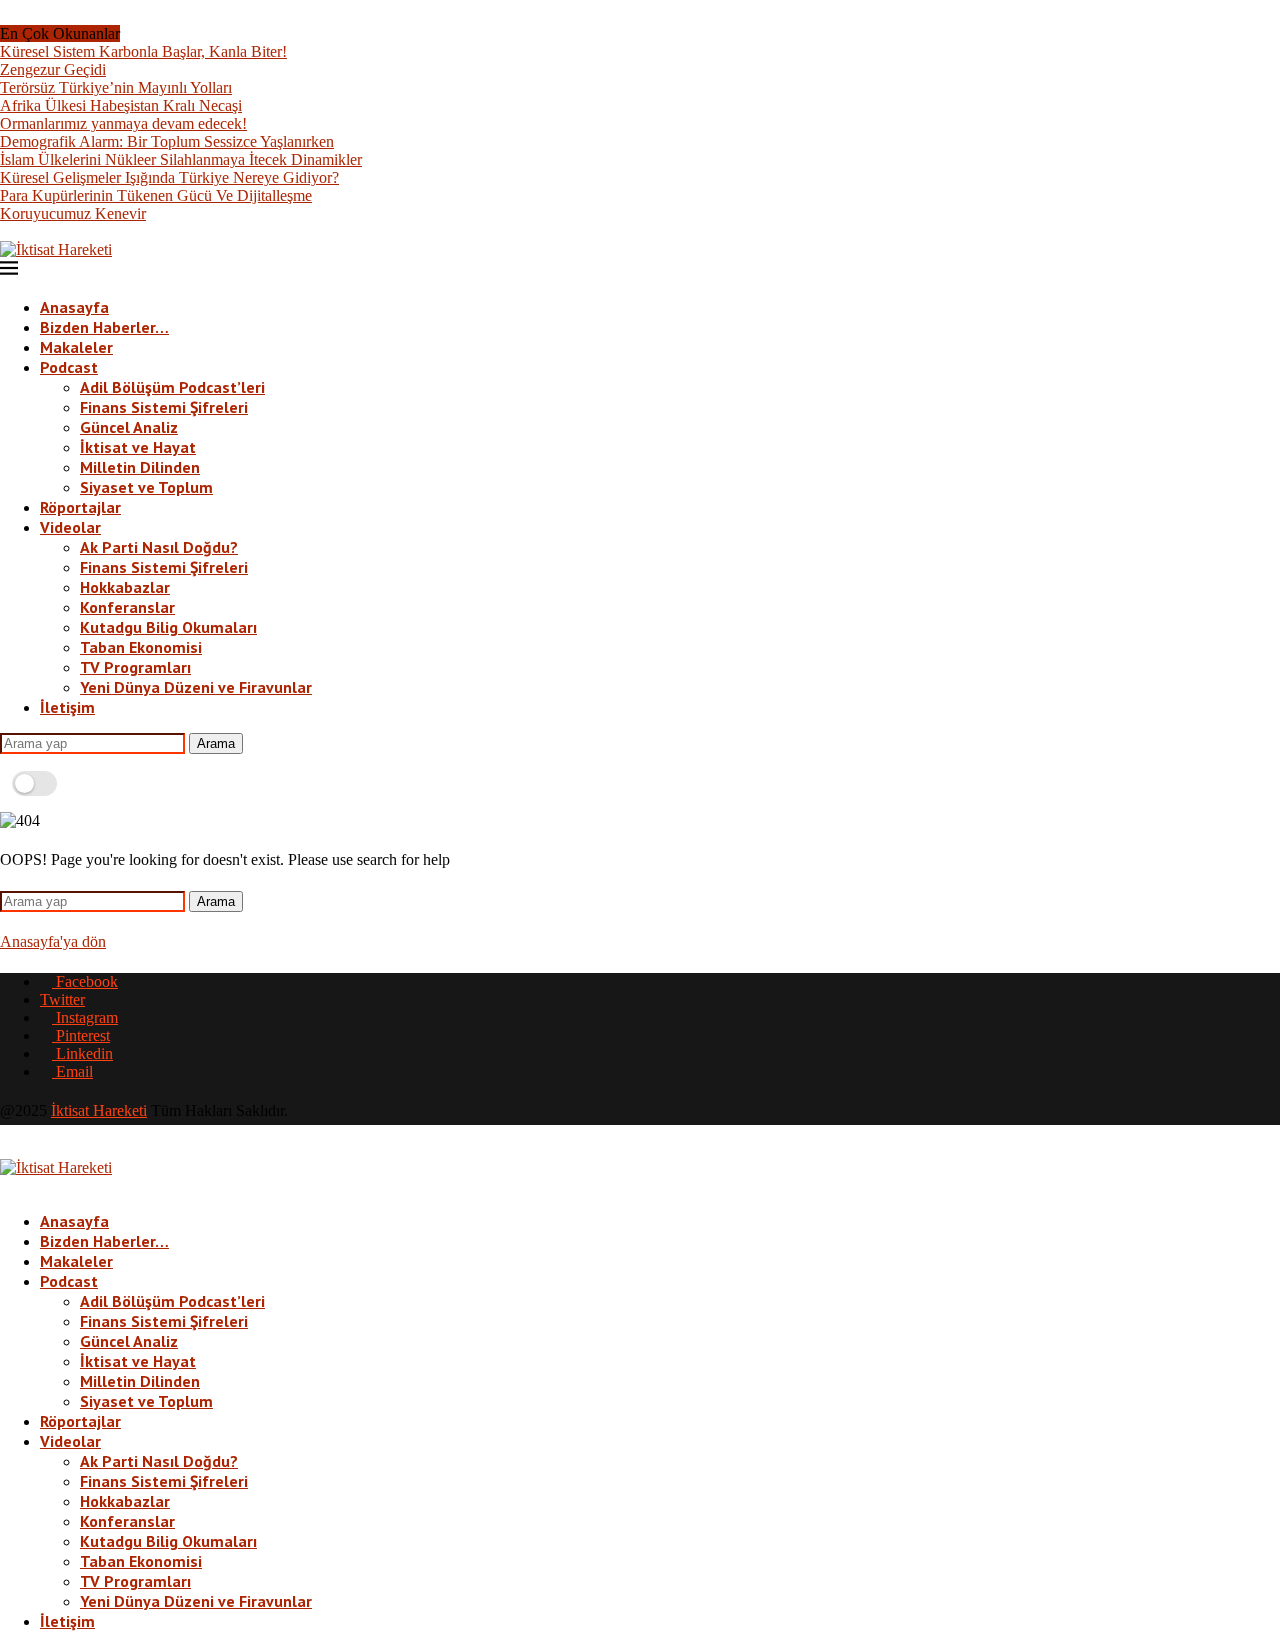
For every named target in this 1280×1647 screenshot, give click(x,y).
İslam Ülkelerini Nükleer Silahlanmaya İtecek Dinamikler (181, 159)
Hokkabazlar (125, 587)
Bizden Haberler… (104, 327)
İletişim (67, 707)
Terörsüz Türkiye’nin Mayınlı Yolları (116, 87)
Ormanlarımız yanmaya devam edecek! (123, 123)
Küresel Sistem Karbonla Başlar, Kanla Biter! (143, 51)
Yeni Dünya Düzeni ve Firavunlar (196, 687)
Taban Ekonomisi (141, 647)
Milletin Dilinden (140, 467)
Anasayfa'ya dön (53, 941)
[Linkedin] (54, 231)
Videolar (70, 527)
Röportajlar (80, 507)
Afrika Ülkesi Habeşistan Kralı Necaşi (121, 105)
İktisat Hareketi (99, 1110)
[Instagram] (22, 231)
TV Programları (135, 667)
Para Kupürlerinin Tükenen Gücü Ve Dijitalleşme (156, 195)
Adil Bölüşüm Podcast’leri (172, 387)
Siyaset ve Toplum (146, 487)
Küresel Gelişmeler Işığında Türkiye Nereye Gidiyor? (169, 177)
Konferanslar (127, 607)
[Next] (146, 33)
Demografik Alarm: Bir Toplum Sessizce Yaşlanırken (167, 141)
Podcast (69, 367)
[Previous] (130, 33)
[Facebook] (6, 231)
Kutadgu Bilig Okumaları (168, 627)
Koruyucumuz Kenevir (73, 213)
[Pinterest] (38, 231)
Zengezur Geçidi (53, 69)
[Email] (70, 231)
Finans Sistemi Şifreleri (164, 407)
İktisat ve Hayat (138, 447)
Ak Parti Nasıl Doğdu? (159, 547)
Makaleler (76, 347)
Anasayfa (74, 307)
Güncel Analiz (129, 427)
